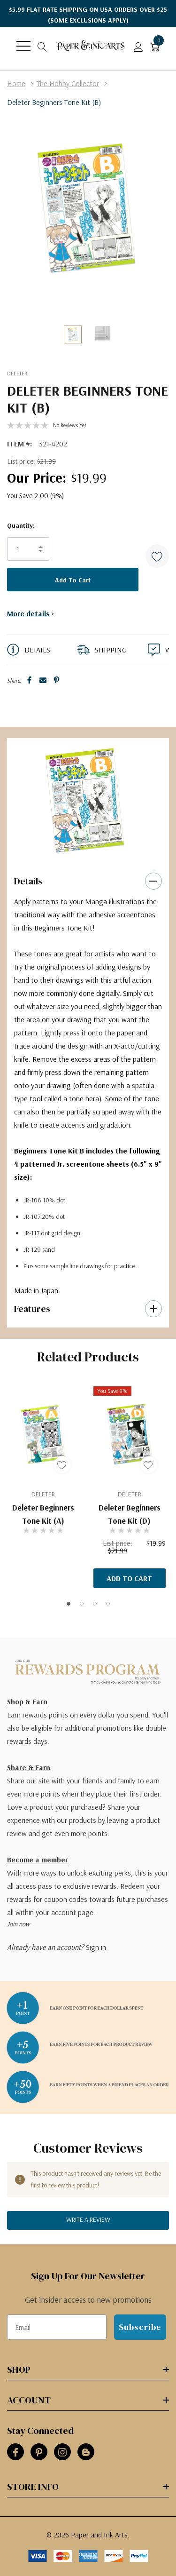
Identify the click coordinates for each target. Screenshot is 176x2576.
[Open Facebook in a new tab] (15, 2452)
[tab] (82, 852)
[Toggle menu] (23, 46)
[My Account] (138, 46)
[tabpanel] (85, 800)
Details (28, 881)
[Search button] (42, 46)
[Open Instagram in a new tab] (62, 2452)
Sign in (96, 1947)
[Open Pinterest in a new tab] (39, 2452)
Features (32, 1309)
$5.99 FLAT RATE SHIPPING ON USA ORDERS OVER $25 (88, 15)
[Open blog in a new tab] (86, 2452)
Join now (18, 1924)
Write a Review (88, 2219)
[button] (157, 556)
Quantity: (21, 525)
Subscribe (140, 2327)
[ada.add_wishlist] (62, 1465)
